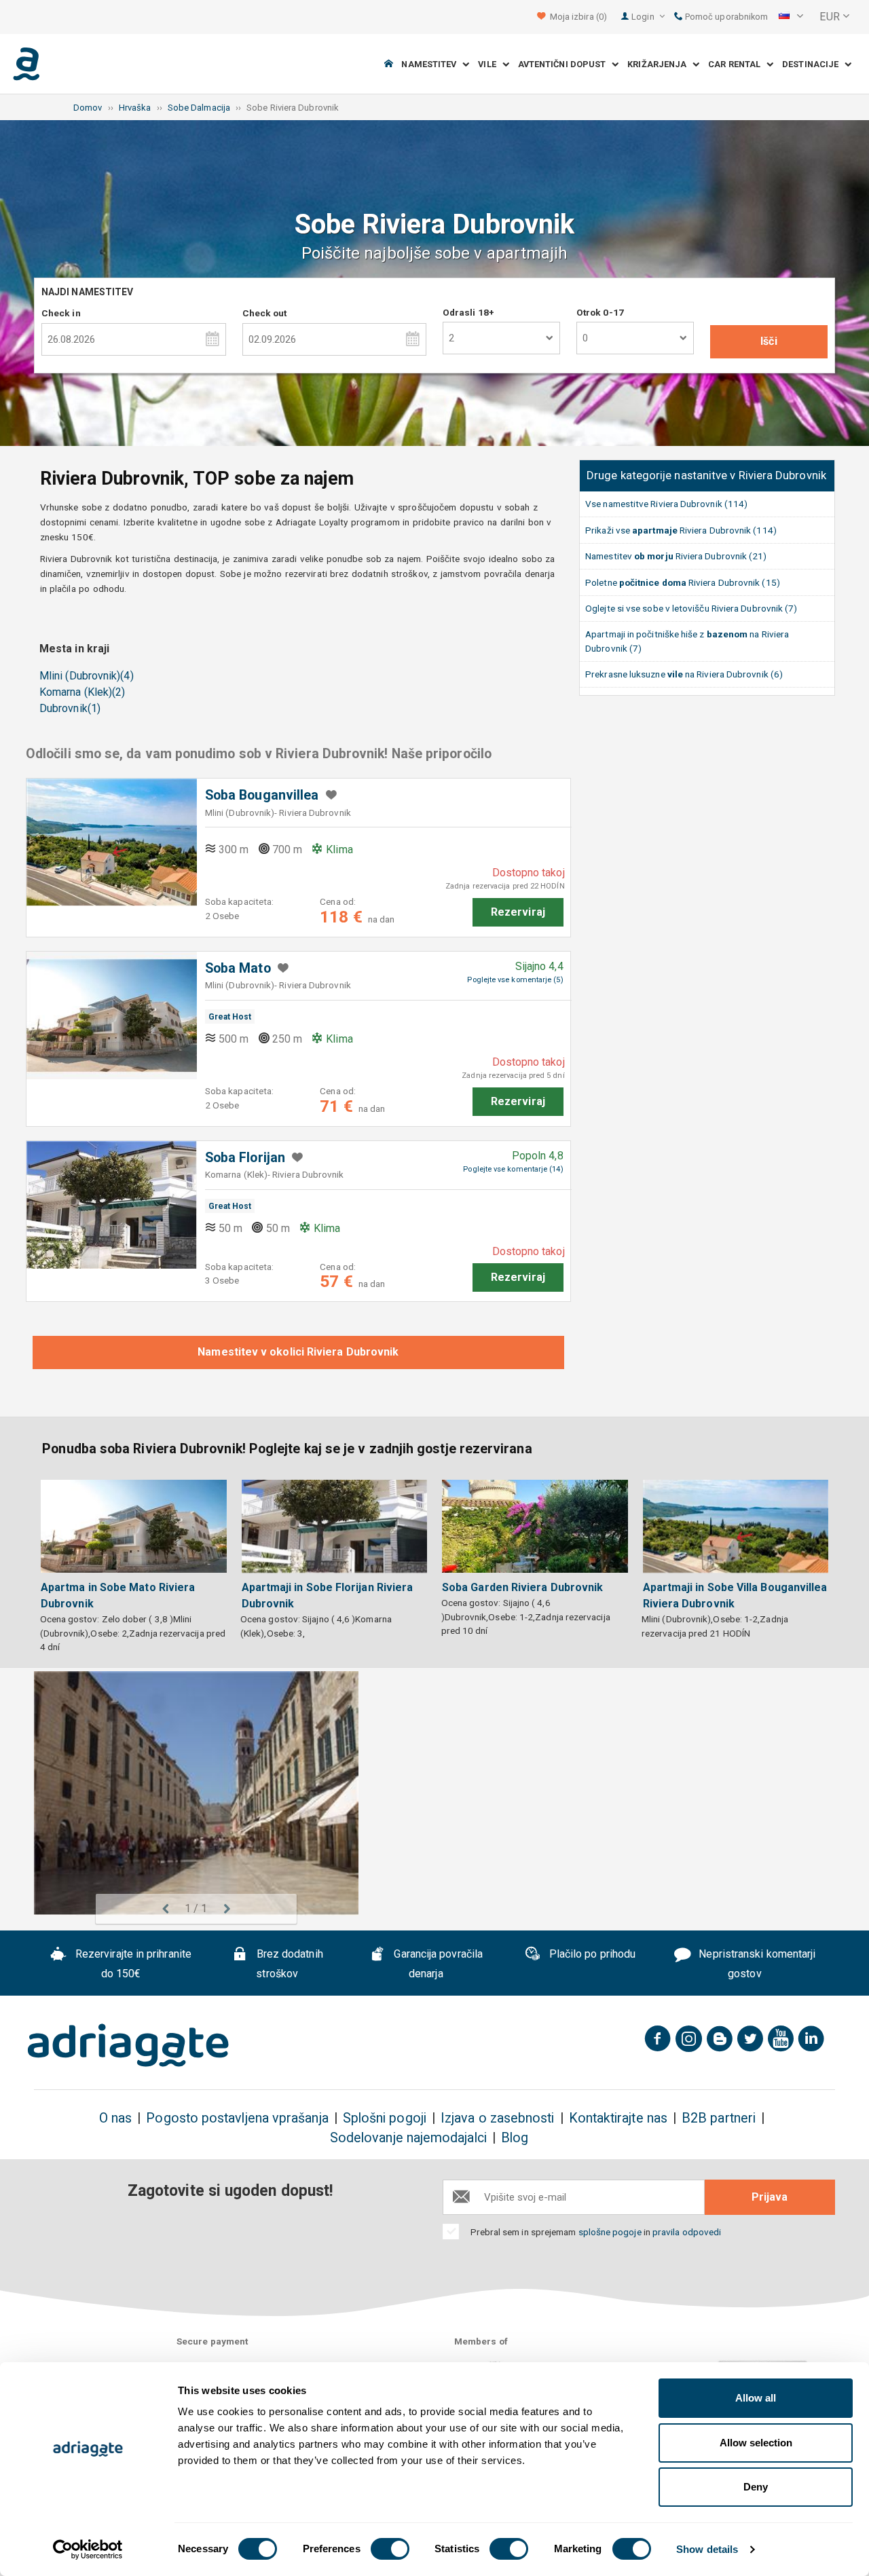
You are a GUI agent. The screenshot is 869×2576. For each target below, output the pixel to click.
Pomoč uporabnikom (725, 17)
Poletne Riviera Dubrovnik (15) (683, 582)
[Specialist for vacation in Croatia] (128, 2045)
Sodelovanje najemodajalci (408, 2138)
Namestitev (432, 64)
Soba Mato (238, 968)
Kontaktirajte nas (618, 2118)
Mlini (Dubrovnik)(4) (87, 676)
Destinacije (813, 64)
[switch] (390, 2549)
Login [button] (644, 17)
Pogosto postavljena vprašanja (237, 2118)
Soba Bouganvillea (262, 795)
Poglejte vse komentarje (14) (513, 1169)
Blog (515, 2138)
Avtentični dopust (565, 64)
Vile (490, 64)
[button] (791, 17)
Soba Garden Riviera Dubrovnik (522, 1587)
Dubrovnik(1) (70, 708)
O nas (115, 2118)
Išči (769, 341)
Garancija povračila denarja (437, 1964)
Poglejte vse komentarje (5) (515, 980)
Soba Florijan (245, 1158)
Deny (756, 2487)
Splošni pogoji (385, 2118)
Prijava (770, 2197)
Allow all (756, 2398)
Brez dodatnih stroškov (289, 1964)
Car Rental (737, 64)
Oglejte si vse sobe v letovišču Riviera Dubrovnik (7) (691, 608)
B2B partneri (719, 2118)
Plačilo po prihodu (591, 1955)
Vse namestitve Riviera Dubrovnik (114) (666, 504)
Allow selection (756, 2443)
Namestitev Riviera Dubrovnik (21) (676, 556)
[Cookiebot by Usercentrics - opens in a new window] (88, 2550)
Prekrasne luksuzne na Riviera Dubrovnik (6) (684, 674)
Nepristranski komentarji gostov (756, 1964)
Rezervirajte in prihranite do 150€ (132, 1964)
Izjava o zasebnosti (498, 2118)
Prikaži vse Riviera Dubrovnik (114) (681, 530)
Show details (707, 2549)
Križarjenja (660, 64)
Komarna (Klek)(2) (82, 692)
